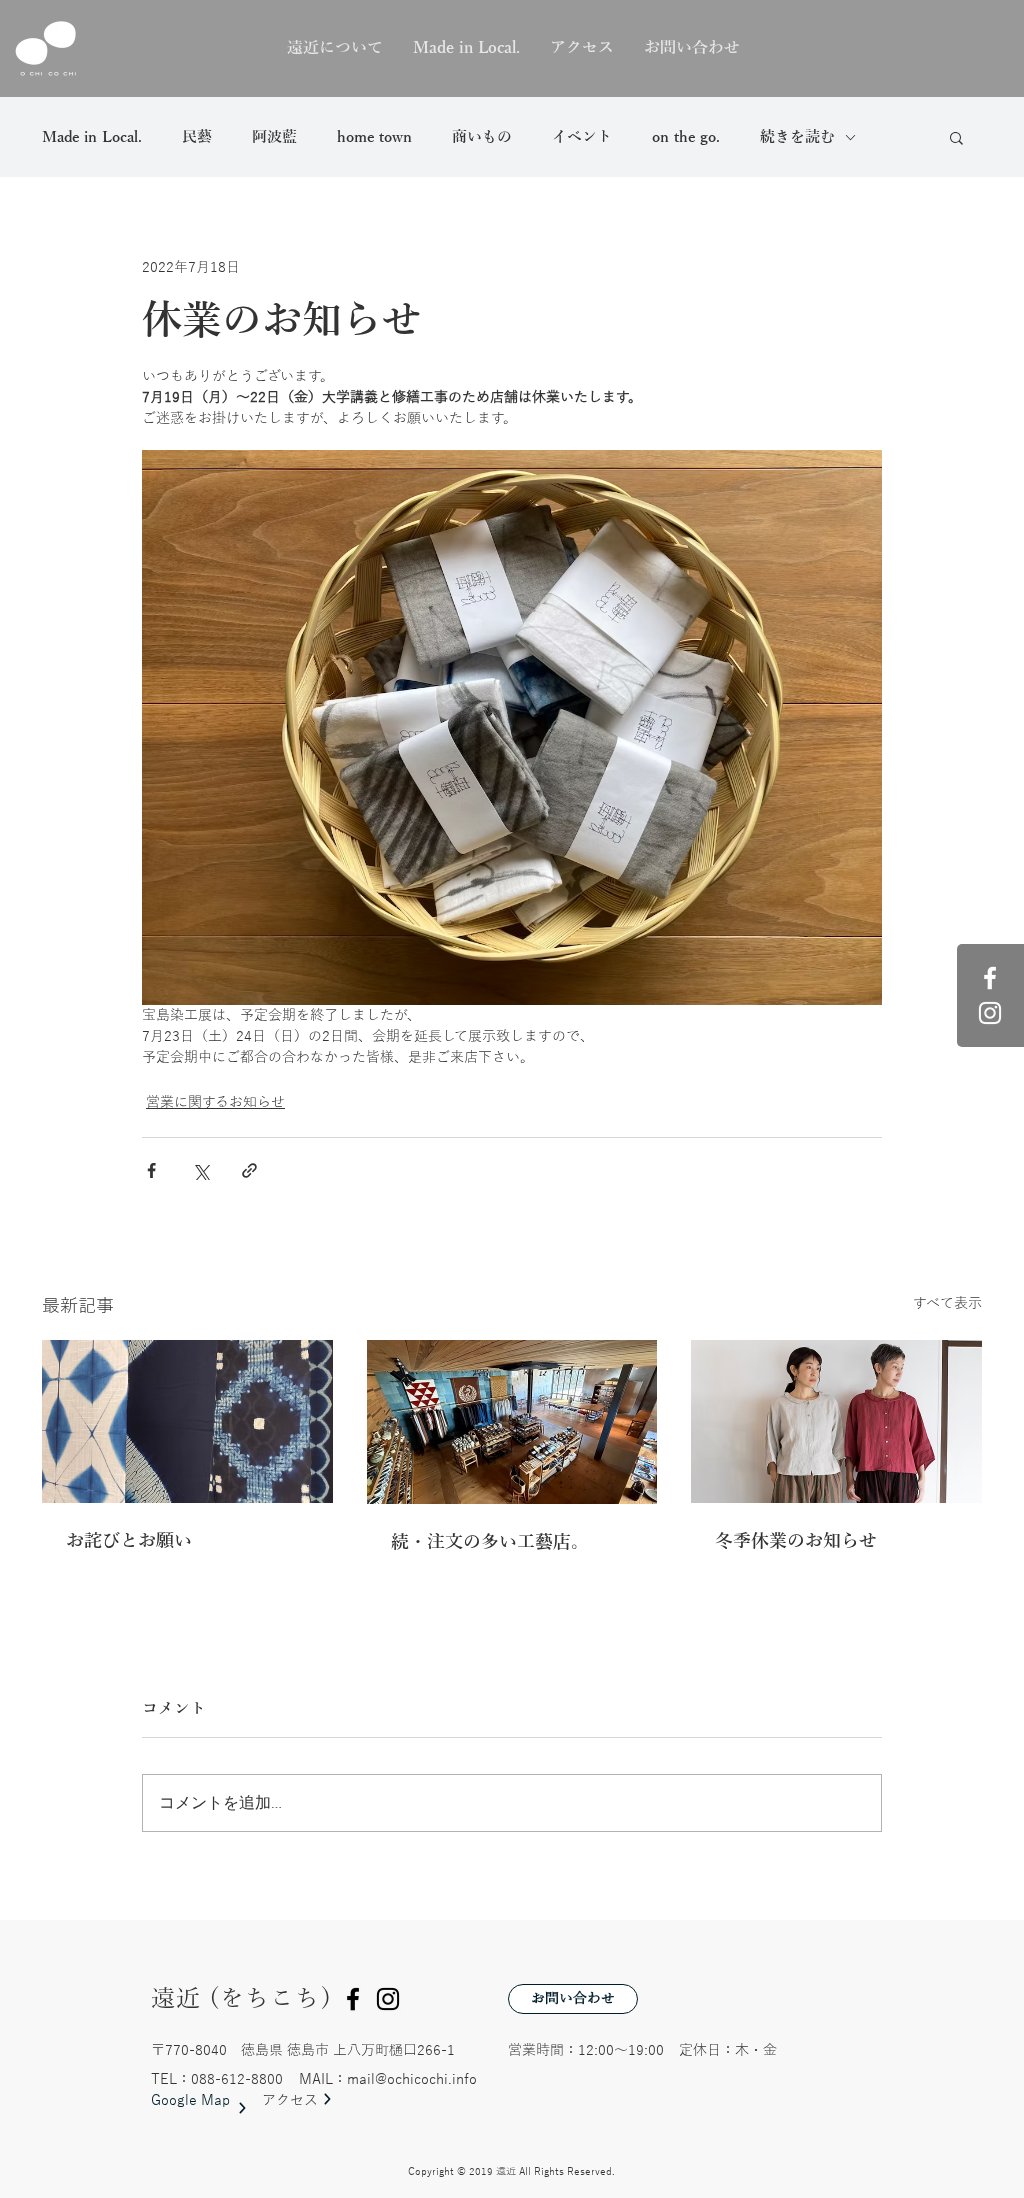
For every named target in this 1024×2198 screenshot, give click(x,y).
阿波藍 (274, 137)
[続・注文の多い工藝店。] (512, 1422)
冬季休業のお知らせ (796, 1541)
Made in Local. (92, 137)
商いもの (482, 137)
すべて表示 (947, 1303)
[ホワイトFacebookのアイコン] (990, 978)
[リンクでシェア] (249, 1170)
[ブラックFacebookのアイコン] (353, 1999)
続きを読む (797, 137)
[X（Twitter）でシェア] (200, 1170)
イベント (582, 137)
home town (374, 137)
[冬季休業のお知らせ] (836, 1421)
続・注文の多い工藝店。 (490, 1542)
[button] (956, 137)
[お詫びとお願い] (187, 1421)
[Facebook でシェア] (151, 1170)
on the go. (686, 137)
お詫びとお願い (129, 1541)
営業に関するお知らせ (215, 1102)
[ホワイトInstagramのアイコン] (990, 1013)
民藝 (197, 137)
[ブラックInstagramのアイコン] (388, 1999)
